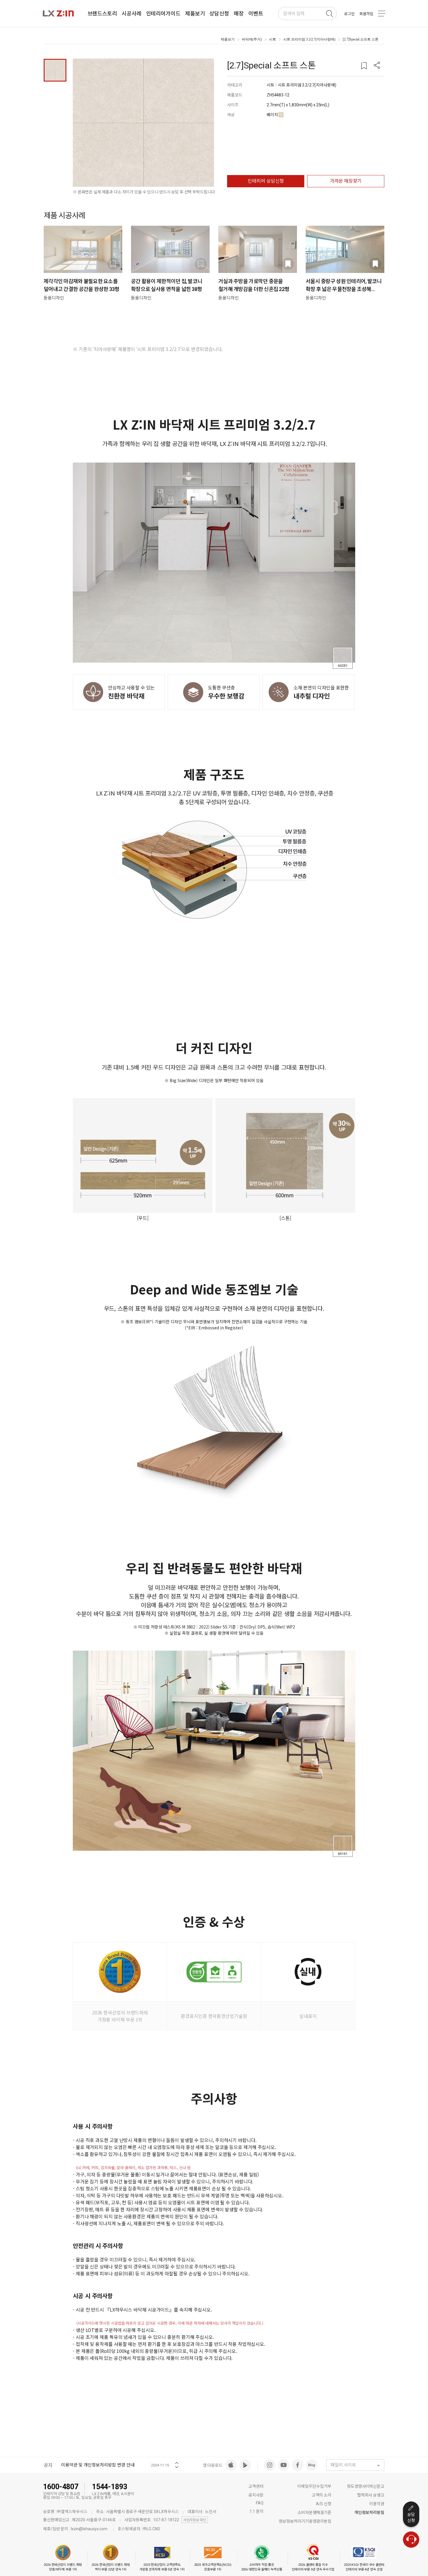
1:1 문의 (256, 2511)
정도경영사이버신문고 (366, 2486)
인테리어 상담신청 (266, 181)
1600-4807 (61, 2487)
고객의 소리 (322, 2495)
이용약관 (377, 2504)
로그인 (349, 14)
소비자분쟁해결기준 (314, 2513)
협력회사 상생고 (371, 2495)
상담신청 (411, 2517)
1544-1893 (110, 2487)
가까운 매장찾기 (346, 181)
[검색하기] (329, 14)
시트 (273, 39)
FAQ (260, 2503)
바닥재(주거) (252, 39)
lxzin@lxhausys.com (89, 2529)
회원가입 (366, 14)
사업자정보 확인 (195, 2520)
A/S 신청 (324, 2504)
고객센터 (256, 2486)
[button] (377, 66)
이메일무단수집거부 (314, 2486)
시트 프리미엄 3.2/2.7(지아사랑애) (309, 39)
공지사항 (256, 2495)
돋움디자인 (54, 298)
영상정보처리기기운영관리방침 (305, 2521)
